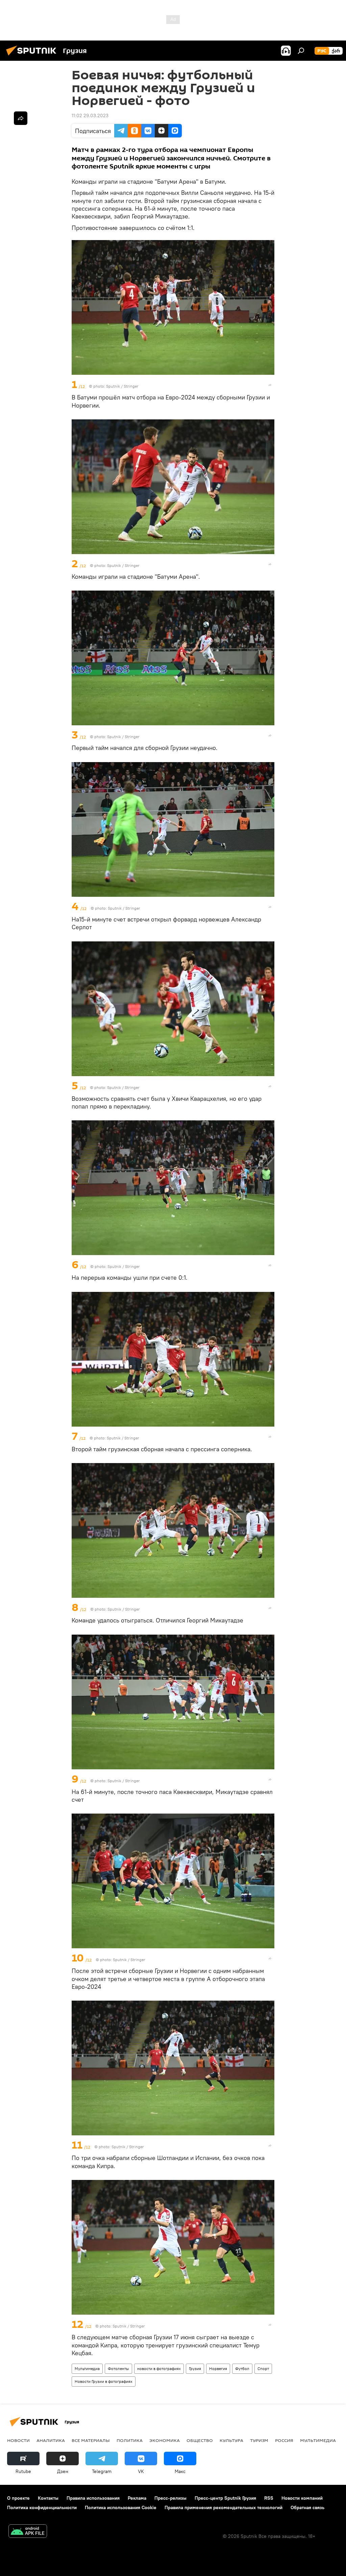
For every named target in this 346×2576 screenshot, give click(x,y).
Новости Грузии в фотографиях (104, 2381)
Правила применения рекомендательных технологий (224, 2507)
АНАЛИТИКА (51, 2440)
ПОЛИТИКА (130, 2440)
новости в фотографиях (159, 2369)
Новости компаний (302, 2498)
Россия (284, 2440)
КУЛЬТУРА (231, 2440)
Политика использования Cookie (121, 2507)
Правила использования (93, 2498)
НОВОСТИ (18, 2440)
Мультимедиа (87, 2369)
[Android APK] (28, 2532)
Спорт (263, 2369)
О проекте (18, 2498)
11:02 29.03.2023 (90, 115)
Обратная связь (307, 2507)
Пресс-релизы (170, 2498)
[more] (270, 385)
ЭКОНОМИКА (165, 2440)
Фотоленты (118, 2369)
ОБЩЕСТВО (200, 2440)
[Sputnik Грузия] (33, 56)
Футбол (242, 2369)
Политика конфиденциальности (42, 2507)
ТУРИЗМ (259, 2440)
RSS (269, 2498)
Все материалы (91, 2440)
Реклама (137, 2498)
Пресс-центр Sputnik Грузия (225, 2498)
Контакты (48, 2498)
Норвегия (218, 2369)
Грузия (195, 2369)
